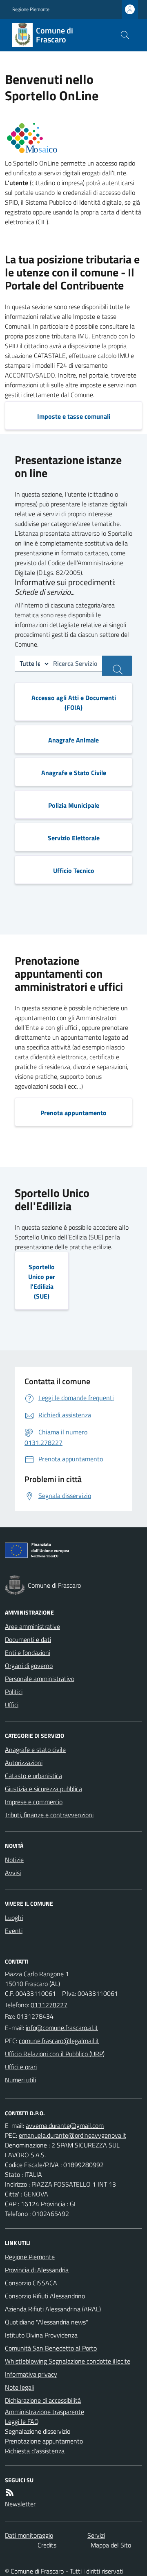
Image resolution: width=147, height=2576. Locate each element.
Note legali (20, 2387)
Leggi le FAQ (22, 2421)
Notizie (14, 1860)
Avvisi (13, 1873)
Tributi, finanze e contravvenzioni (49, 1815)
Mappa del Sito (111, 2545)
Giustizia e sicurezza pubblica (43, 1789)
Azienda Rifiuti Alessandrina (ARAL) (53, 2309)
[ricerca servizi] (117, 666)
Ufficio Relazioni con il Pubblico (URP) (55, 2054)
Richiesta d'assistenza (35, 2451)
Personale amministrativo (40, 1679)
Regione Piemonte (31, 9)
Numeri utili (20, 2080)
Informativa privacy (31, 2374)
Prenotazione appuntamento (44, 2441)
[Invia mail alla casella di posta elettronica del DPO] (65, 2125)
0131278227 (49, 2005)
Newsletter (20, 2504)
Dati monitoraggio (29, 2535)
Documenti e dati (28, 1639)
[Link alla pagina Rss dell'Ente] (10, 2492)
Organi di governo (29, 1666)
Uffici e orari (21, 2067)
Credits (47, 2545)
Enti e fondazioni (28, 1653)
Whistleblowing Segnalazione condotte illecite (68, 2361)
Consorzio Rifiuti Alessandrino (45, 2296)
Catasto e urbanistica (33, 1776)
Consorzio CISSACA (31, 2283)
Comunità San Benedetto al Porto (51, 2348)
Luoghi (14, 1918)
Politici (14, 1692)
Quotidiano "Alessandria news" (47, 2322)
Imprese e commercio (34, 1802)
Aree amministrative (32, 1626)
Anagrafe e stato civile (35, 1750)
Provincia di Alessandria (37, 2270)
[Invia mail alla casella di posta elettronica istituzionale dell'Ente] (62, 2028)
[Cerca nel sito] (125, 35)
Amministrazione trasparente (45, 2412)
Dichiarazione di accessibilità (43, 2400)
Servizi (96, 2535)
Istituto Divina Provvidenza (41, 2335)
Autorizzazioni (24, 1763)
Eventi (14, 1931)
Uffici (12, 1705)
